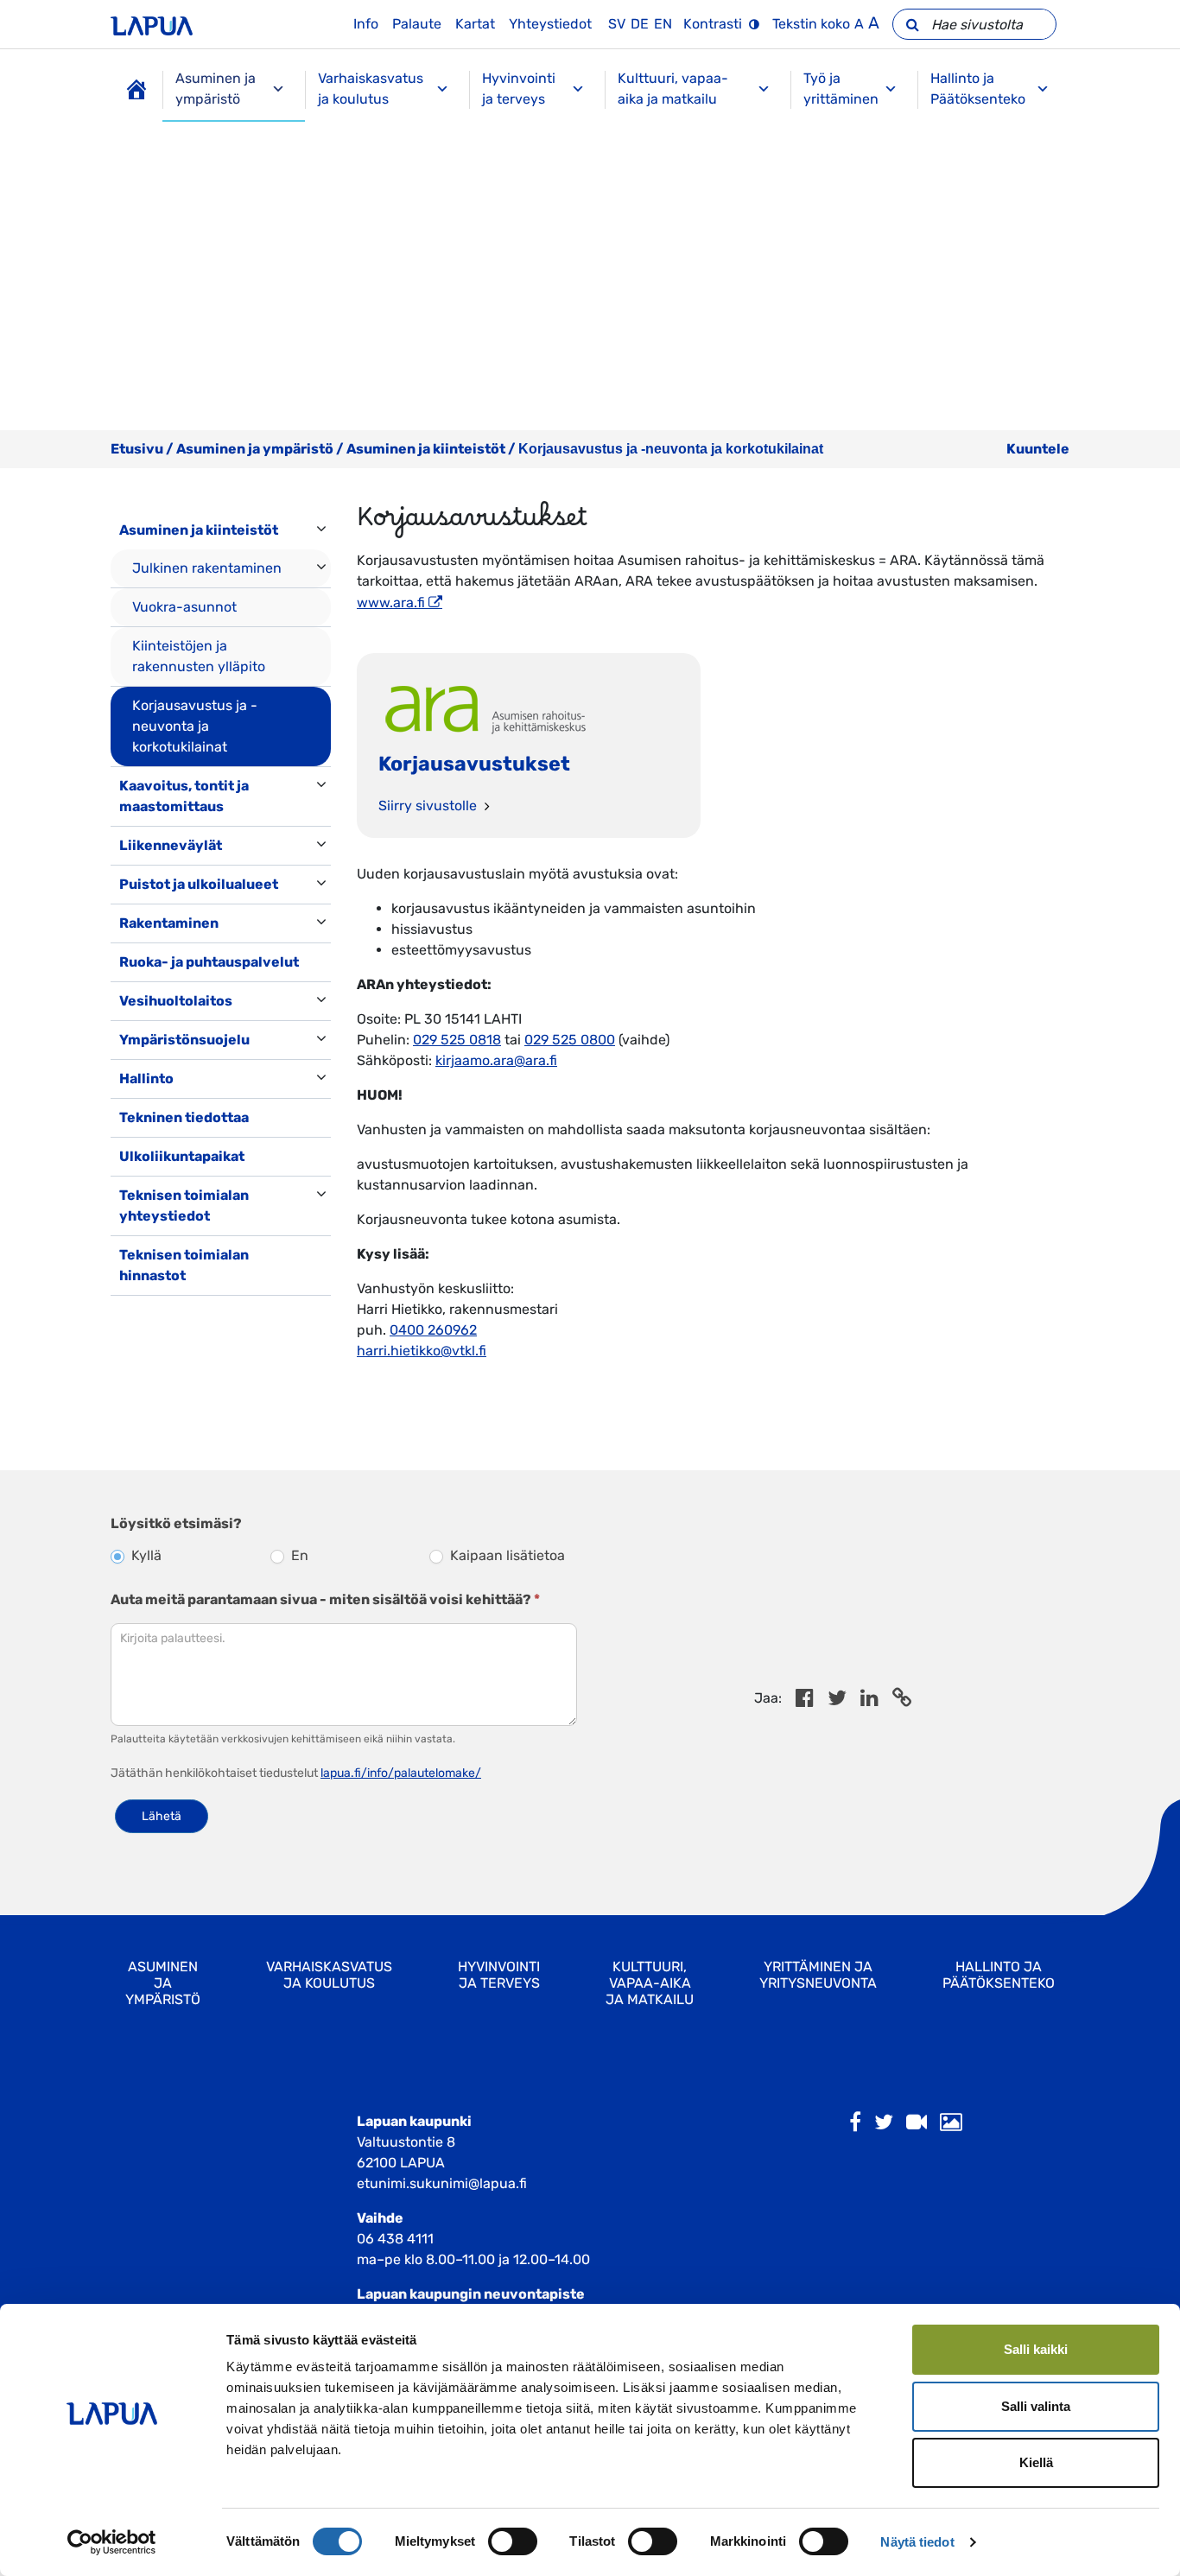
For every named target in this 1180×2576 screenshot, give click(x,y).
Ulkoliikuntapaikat (182, 1156)
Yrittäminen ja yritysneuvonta (818, 1975)
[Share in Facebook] (805, 1700)
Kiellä (1036, 2462)
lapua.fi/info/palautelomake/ (401, 1773)
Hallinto (146, 1079)
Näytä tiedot (917, 2542)
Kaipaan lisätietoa (506, 1555)
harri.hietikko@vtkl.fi (422, 1351)
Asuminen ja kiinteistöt (426, 449)
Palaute (417, 24)
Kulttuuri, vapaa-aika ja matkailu (673, 89)
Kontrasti (713, 24)
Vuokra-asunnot (184, 607)
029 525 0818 (457, 1040)
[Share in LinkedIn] (869, 1700)
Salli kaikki (1036, 2349)
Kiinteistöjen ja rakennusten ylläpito (199, 656)
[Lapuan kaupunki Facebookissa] (855, 2123)
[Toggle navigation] (135, 1313)
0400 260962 (433, 1330)
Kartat (475, 24)
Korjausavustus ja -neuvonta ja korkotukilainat (195, 726)
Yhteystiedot (550, 24)
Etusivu (137, 449)
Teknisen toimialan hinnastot (184, 1265)
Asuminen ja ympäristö (216, 89)
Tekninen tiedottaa (184, 1117)
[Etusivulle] (152, 24)
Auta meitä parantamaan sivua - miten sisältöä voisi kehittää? (325, 1599)
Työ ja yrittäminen (841, 89)
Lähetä (162, 1816)
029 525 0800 (570, 1040)
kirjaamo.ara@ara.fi (496, 1060)
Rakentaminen (169, 923)
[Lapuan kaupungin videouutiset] (917, 2123)
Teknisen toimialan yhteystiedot (184, 1206)
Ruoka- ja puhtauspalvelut (209, 962)
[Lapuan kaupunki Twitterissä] (884, 2123)
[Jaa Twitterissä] (837, 1700)
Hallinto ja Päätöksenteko (978, 89)
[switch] (513, 2541)
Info (366, 24)
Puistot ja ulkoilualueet (199, 884)
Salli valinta (1036, 2406)
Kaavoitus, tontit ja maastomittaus (184, 796)
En (298, 1555)
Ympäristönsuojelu (184, 1040)
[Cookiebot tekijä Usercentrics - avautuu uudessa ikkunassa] (112, 2542)
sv (617, 24)
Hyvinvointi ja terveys (519, 89)
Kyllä (145, 1555)
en (663, 24)
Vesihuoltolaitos (176, 1001)
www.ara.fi (391, 603)
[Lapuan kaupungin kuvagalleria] (951, 2123)
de (640, 24)
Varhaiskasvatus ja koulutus (371, 89)
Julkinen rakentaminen (207, 568)
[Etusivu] (136, 90)
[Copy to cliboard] (902, 1700)
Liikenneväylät (171, 845)
